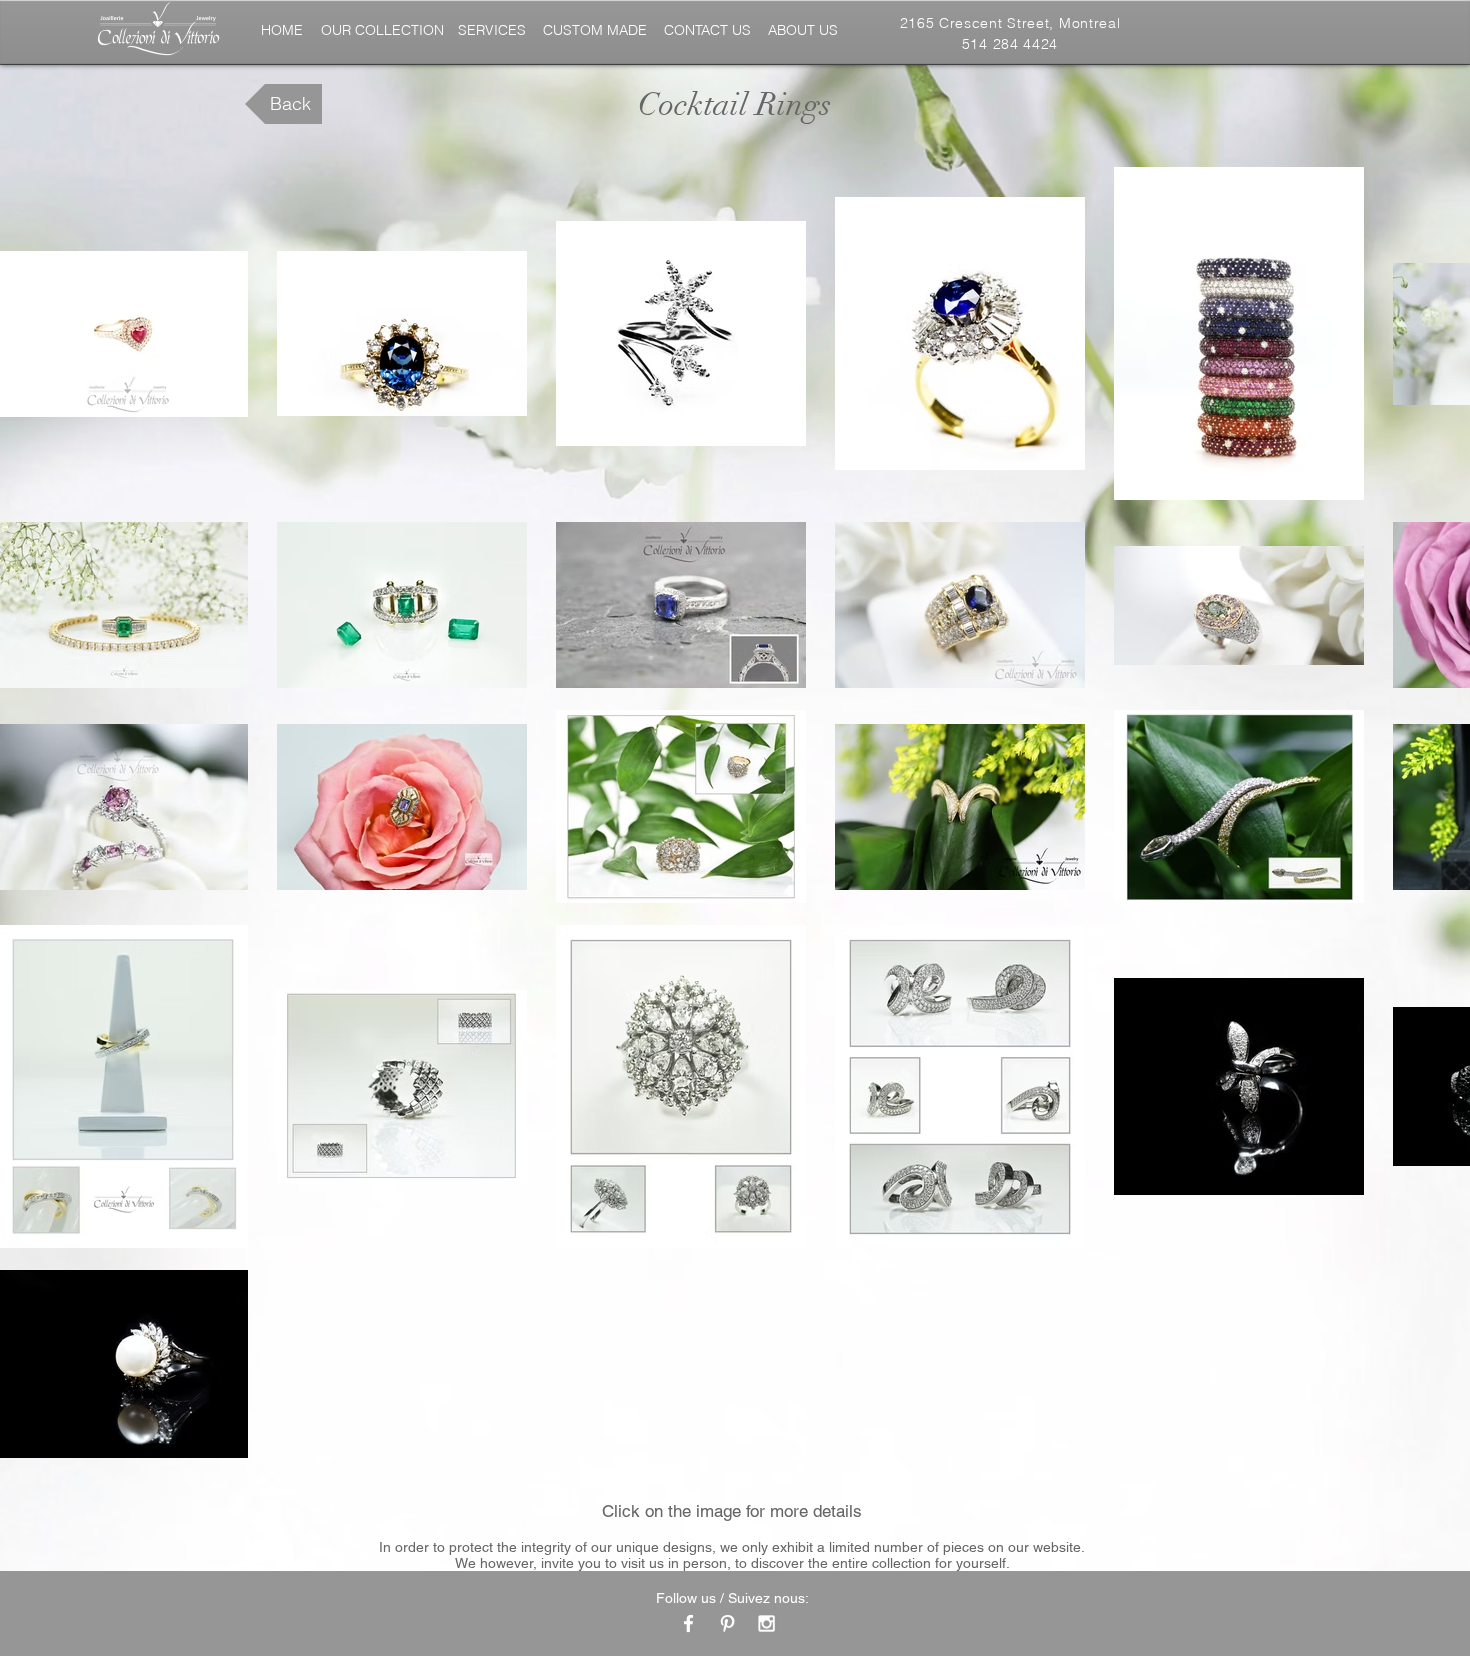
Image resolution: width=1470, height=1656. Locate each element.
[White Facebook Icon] (688, 1623)
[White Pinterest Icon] (727, 1623)
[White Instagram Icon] (766, 1623)
